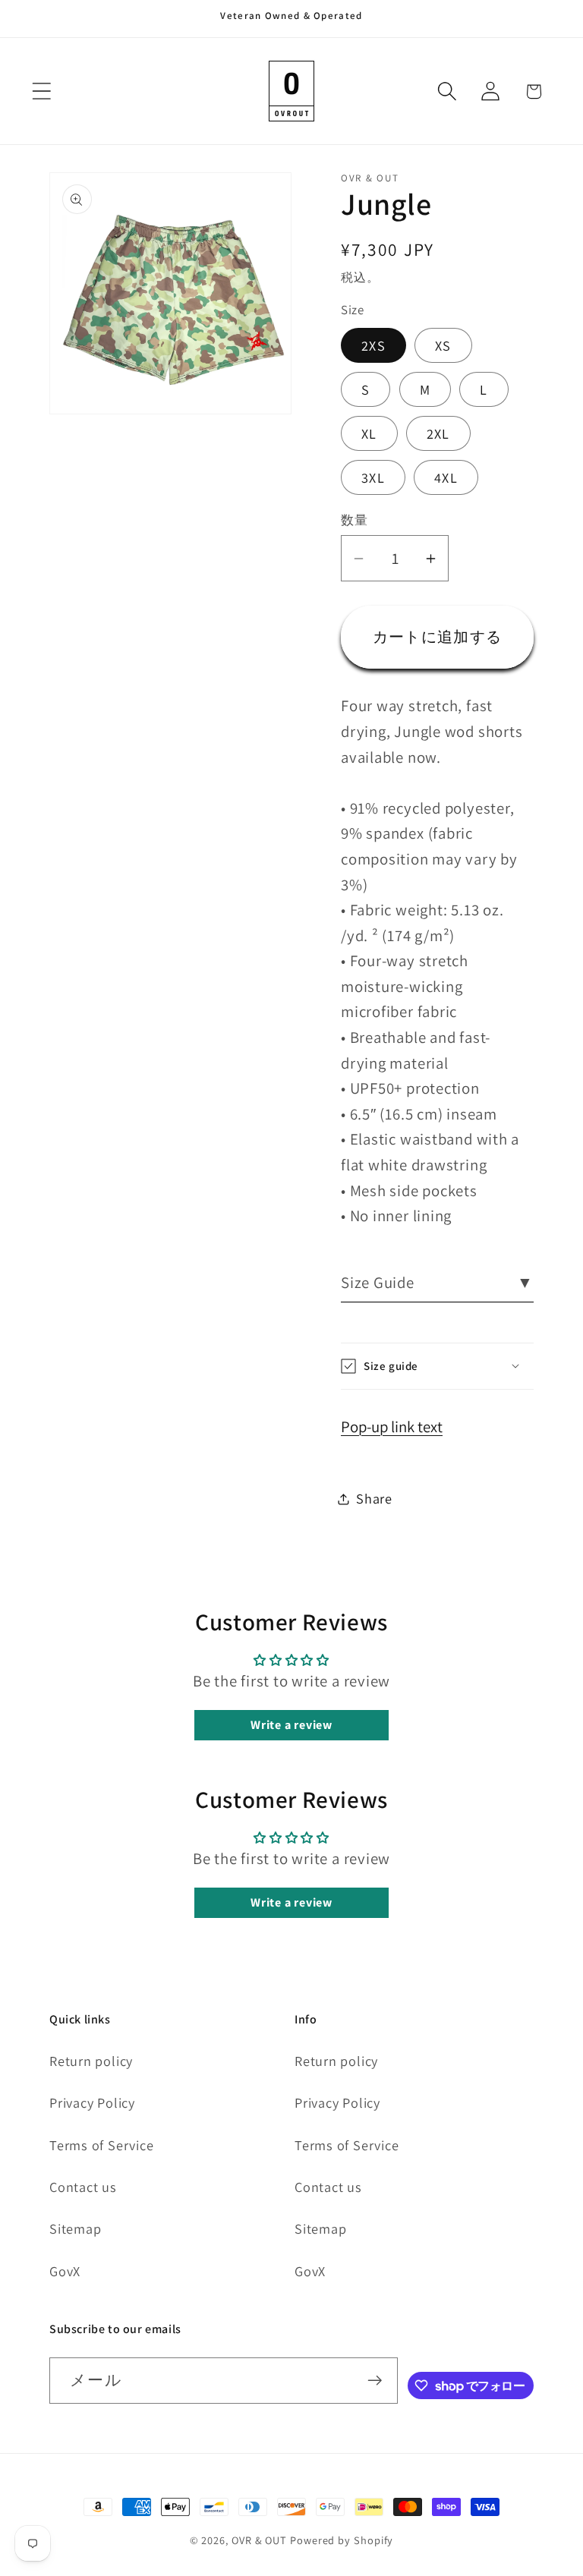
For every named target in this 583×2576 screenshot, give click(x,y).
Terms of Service (101, 2145)
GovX (65, 2271)
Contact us (83, 2187)
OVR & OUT (259, 2540)
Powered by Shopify (342, 2540)
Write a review (291, 1725)
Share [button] (374, 1498)
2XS (373, 345)
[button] (41, 91)
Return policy (91, 2061)
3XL (373, 477)
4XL (446, 477)
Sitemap (75, 2228)
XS (443, 345)
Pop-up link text (392, 1427)
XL (369, 433)
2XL (438, 433)
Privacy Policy (92, 2102)
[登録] (375, 2381)
